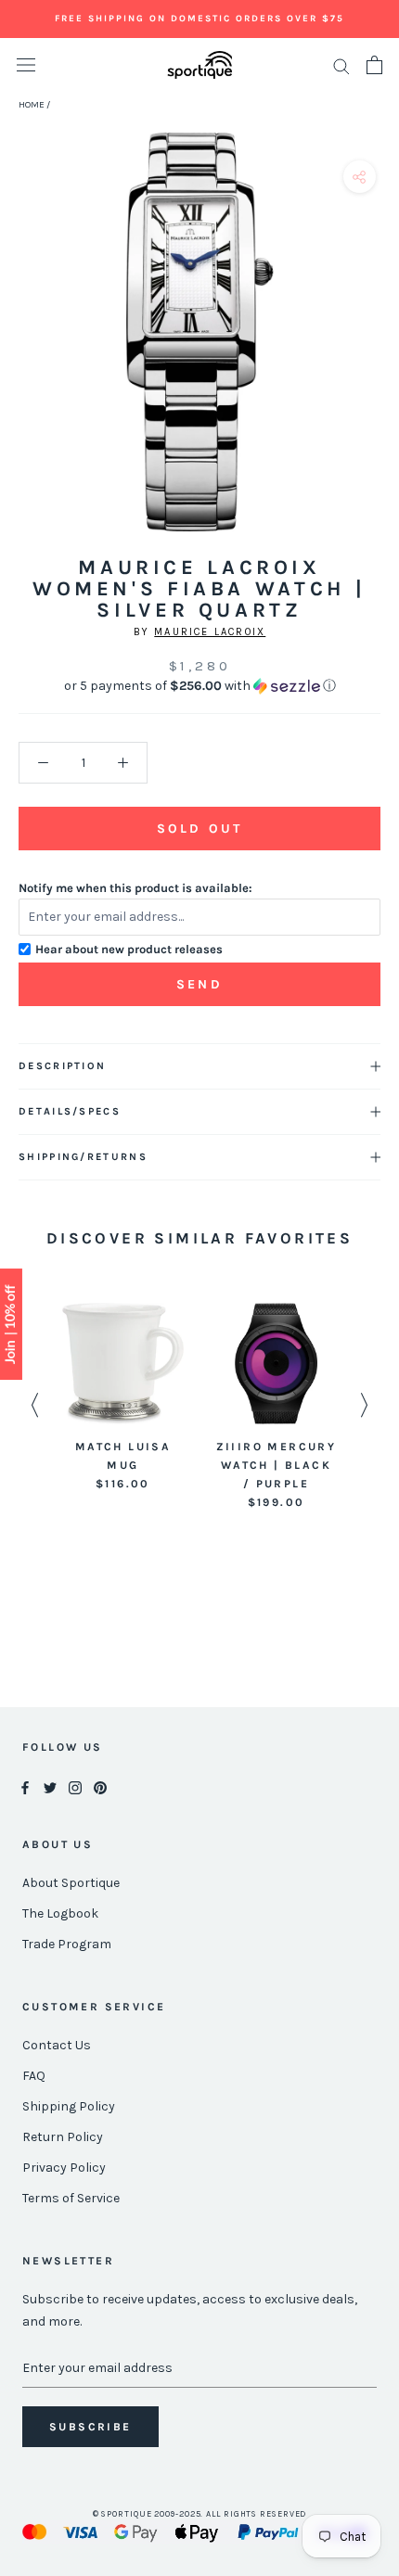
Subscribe (90, 2427)
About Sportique (71, 1883)
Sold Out (199, 829)
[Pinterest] (100, 1786)
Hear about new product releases (129, 949)
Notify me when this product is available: (135, 888)
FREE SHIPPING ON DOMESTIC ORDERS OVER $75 (199, 19)
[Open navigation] (26, 65)
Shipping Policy (69, 2106)
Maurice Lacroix (210, 632)
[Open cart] (374, 65)
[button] (199, 686)
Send (199, 984)
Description (62, 1066)
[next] (378, 353)
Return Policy (63, 2137)
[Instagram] (75, 1786)
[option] (123, 1398)
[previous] (21, 353)
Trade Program (67, 1944)
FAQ (34, 2076)
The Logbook (60, 1913)
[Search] (341, 65)
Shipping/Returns (83, 1157)
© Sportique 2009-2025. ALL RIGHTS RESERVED (200, 2514)
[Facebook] (25, 1786)
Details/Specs (70, 1111)
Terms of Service (71, 2198)
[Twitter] (50, 1786)
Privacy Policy (64, 2168)
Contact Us (57, 2045)
